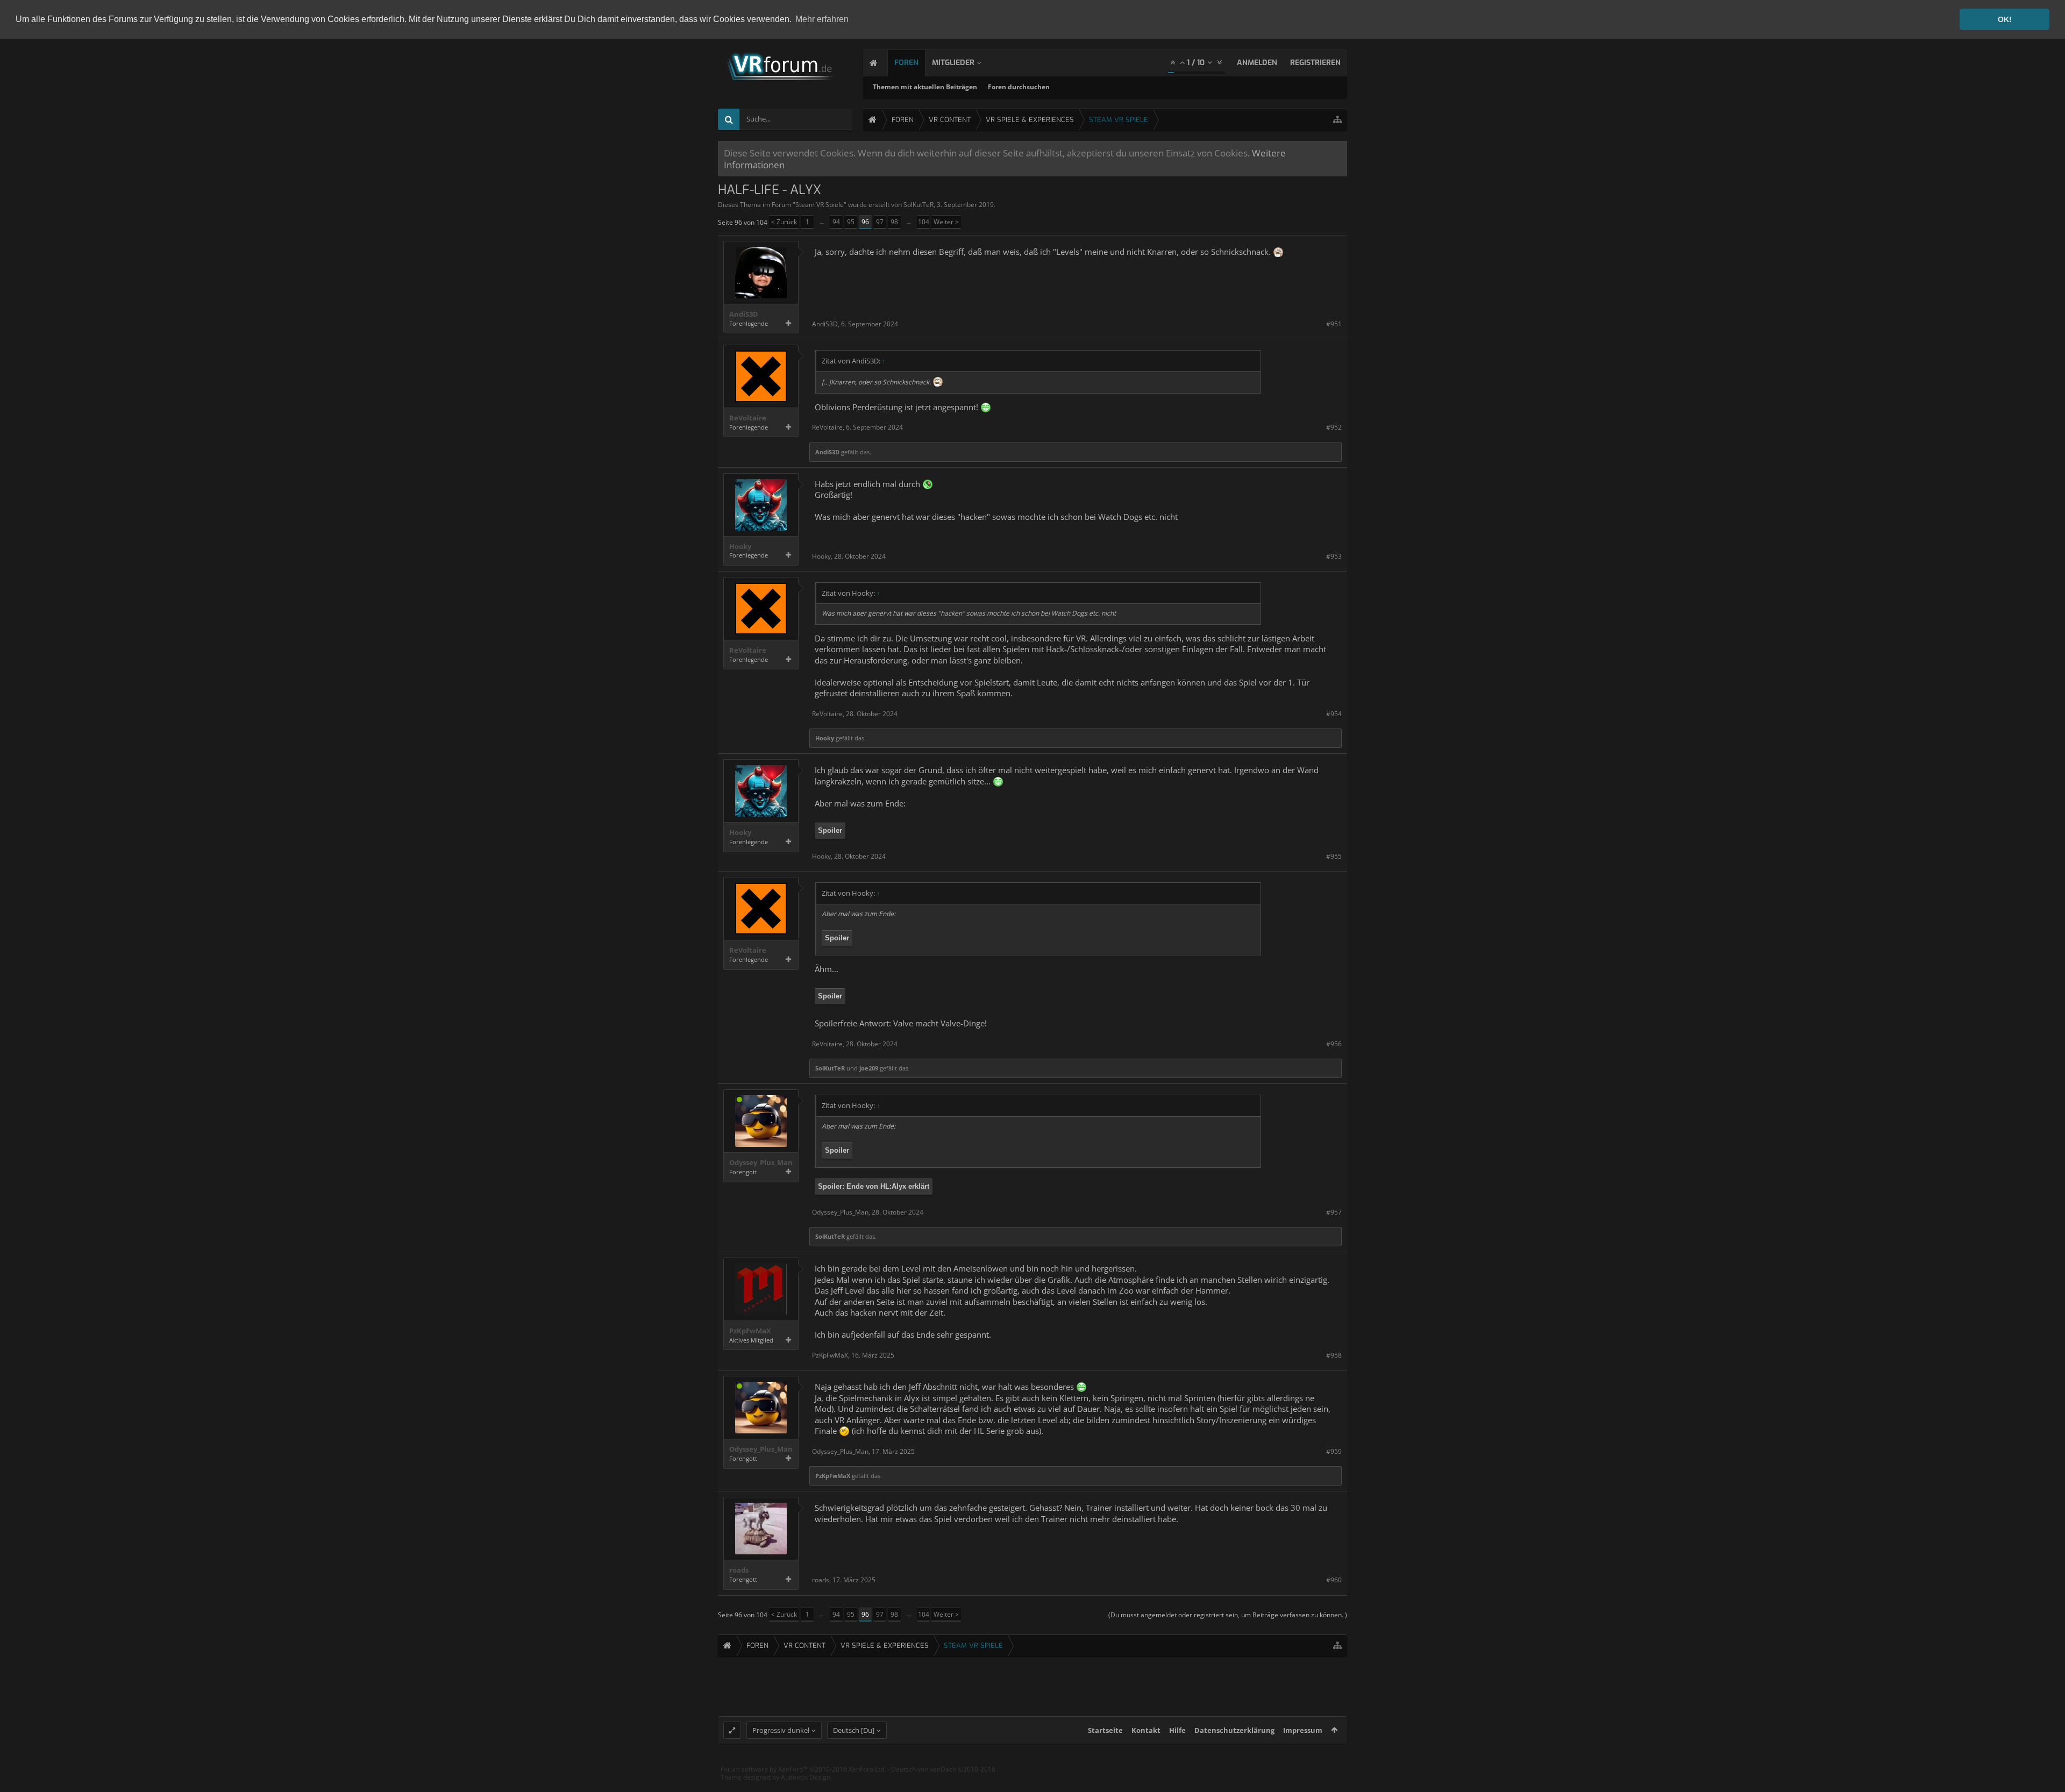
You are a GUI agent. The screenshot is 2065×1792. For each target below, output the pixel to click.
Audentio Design (806, 1777)
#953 (1334, 556)
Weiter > (946, 222)
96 (865, 222)
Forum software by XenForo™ (803, 1769)
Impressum (1303, 1730)
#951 (1334, 324)
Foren (906, 63)
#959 (1334, 1451)
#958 (1334, 1355)
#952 (1334, 427)
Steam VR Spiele (820, 205)
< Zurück (784, 222)
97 (880, 222)
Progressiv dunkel (781, 1730)
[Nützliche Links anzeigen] (1337, 120)
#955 (1334, 856)
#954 (1334, 714)
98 (894, 222)
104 (924, 222)
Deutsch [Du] (854, 1730)
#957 (1334, 1212)
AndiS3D (744, 314)
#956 (1334, 1044)
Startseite (1105, 1730)
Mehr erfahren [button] (822, 19)
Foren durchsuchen (1019, 87)
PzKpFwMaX (750, 1331)
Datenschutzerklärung (1234, 1730)
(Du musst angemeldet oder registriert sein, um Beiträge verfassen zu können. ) (1228, 1615)
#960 (1334, 1580)
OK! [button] (2005, 19)
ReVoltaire (748, 418)
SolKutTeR (918, 205)
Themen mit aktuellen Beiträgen (925, 87)
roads (739, 1570)
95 (851, 222)
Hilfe (1177, 1730)
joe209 (869, 1068)
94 (836, 222)
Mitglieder (953, 63)
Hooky (740, 547)
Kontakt (1146, 1730)
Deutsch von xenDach (943, 1769)
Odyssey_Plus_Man (761, 1163)
